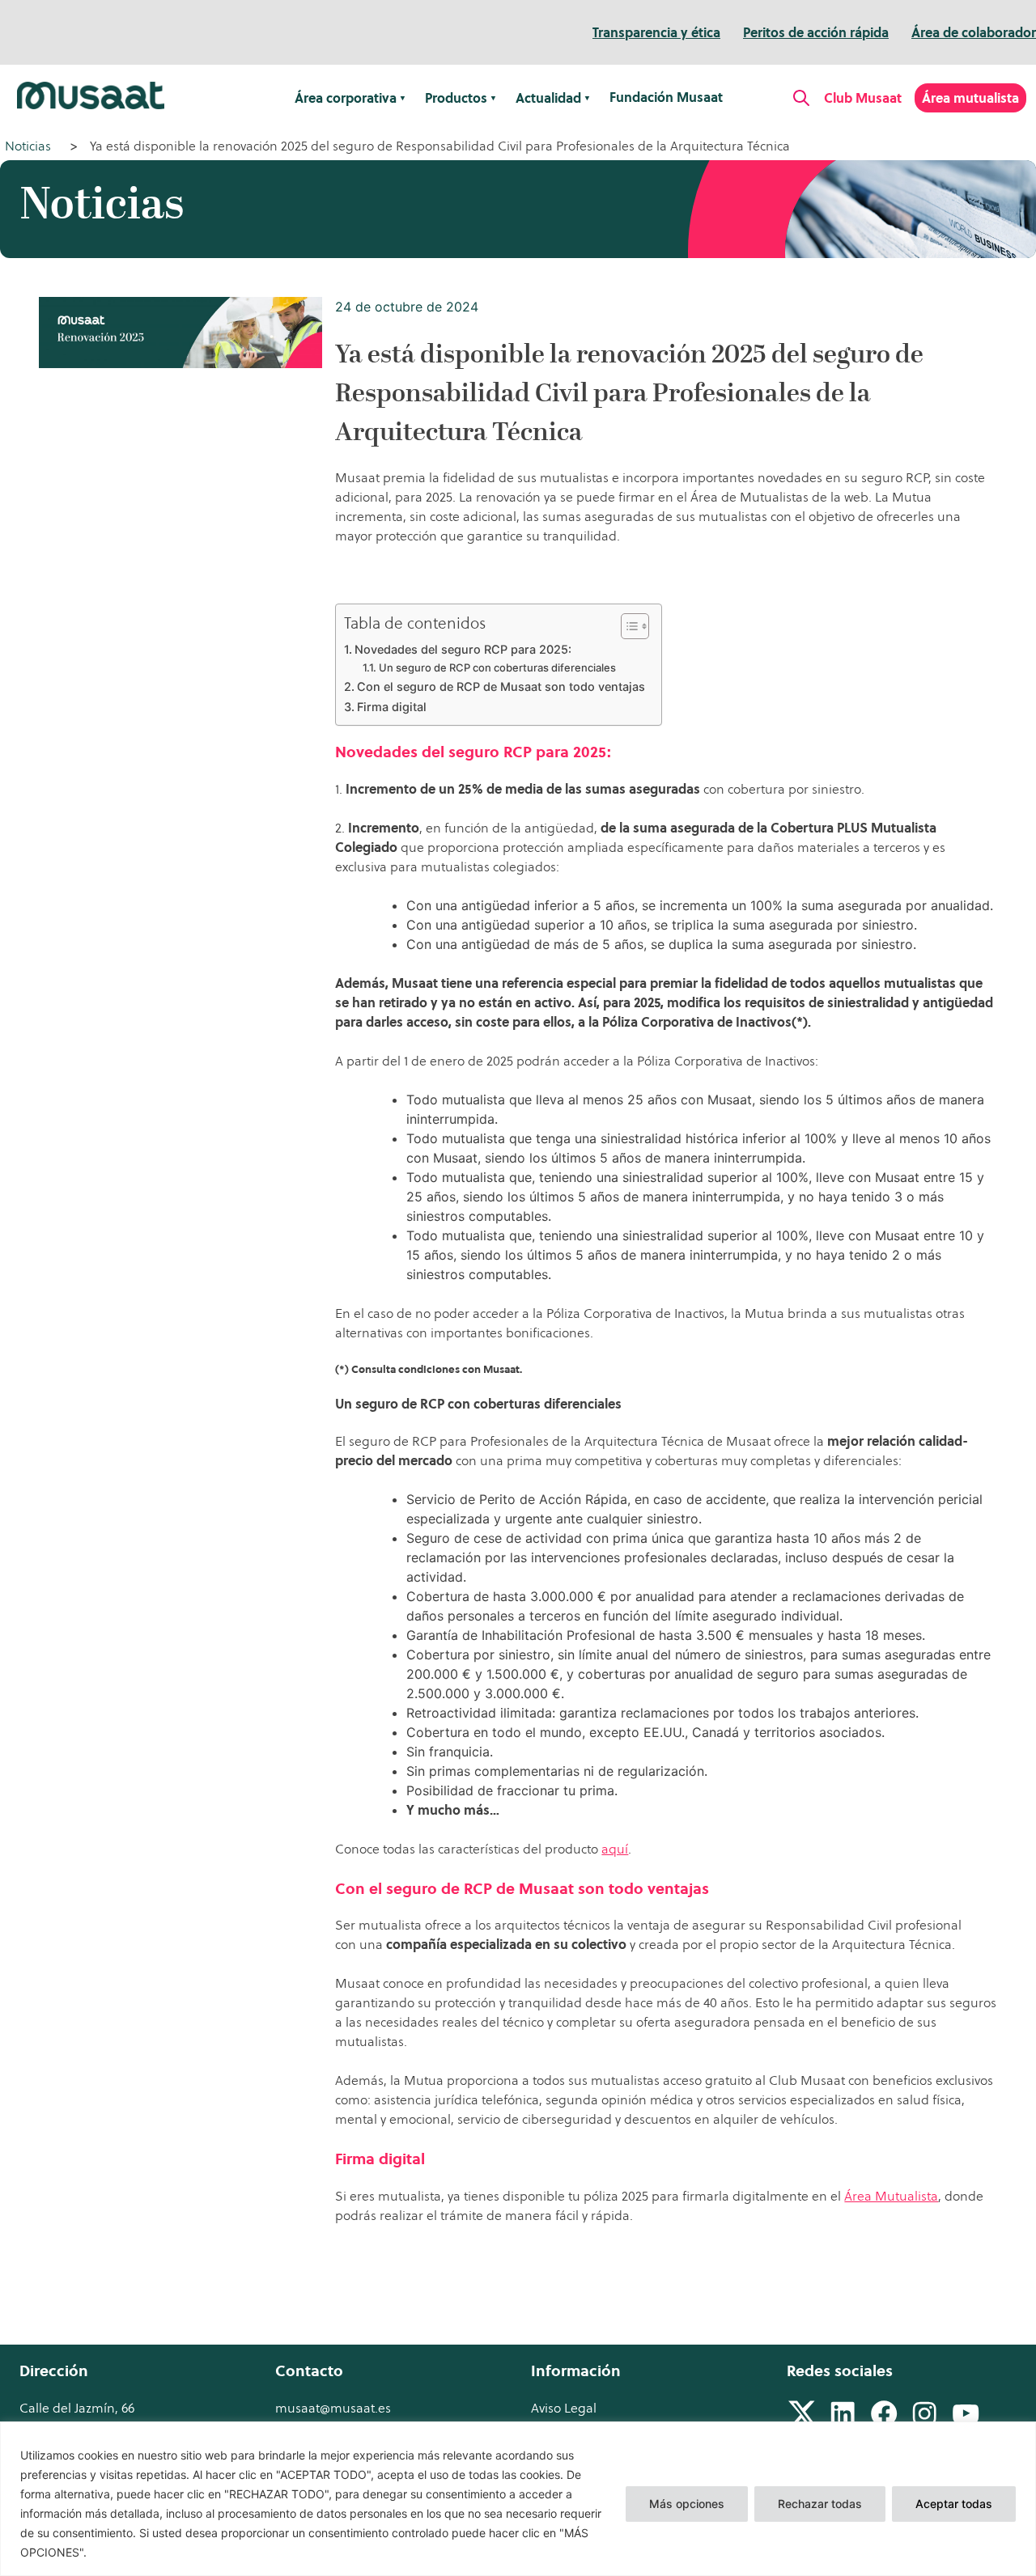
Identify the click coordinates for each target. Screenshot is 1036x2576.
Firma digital (392, 707)
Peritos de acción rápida (816, 32)
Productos (456, 98)
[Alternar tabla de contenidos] (627, 626)
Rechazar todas (820, 2504)
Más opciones (687, 2504)
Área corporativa (346, 98)
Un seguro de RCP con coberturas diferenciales (497, 667)
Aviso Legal (564, 2408)
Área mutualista (970, 98)
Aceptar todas (954, 2504)
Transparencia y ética (656, 32)
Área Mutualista (891, 2196)
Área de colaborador (974, 32)
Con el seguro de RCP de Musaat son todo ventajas (501, 686)
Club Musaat (863, 98)
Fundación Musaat (666, 97)
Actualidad (548, 98)
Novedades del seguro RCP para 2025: (463, 649)
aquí (615, 1849)
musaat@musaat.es (333, 2408)
